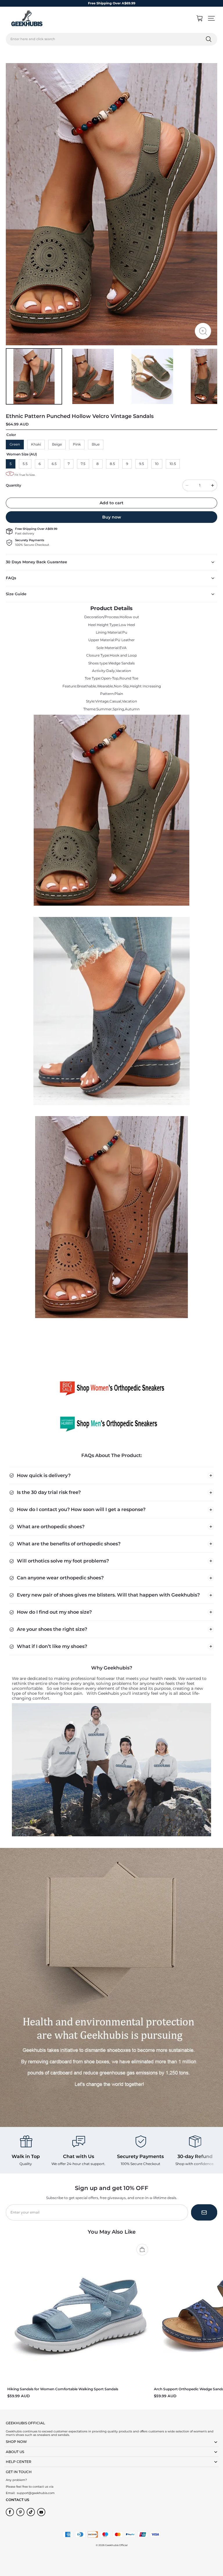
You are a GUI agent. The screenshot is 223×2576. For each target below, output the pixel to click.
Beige (57, 444)
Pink (77, 444)
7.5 (83, 464)
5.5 (25, 464)
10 (157, 464)
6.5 (54, 464)
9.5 (142, 464)
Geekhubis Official (116, 2545)
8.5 (112, 464)
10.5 (173, 464)
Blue (96, 444)
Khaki (36, 444)
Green (15, 444)
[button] (211, 18)
